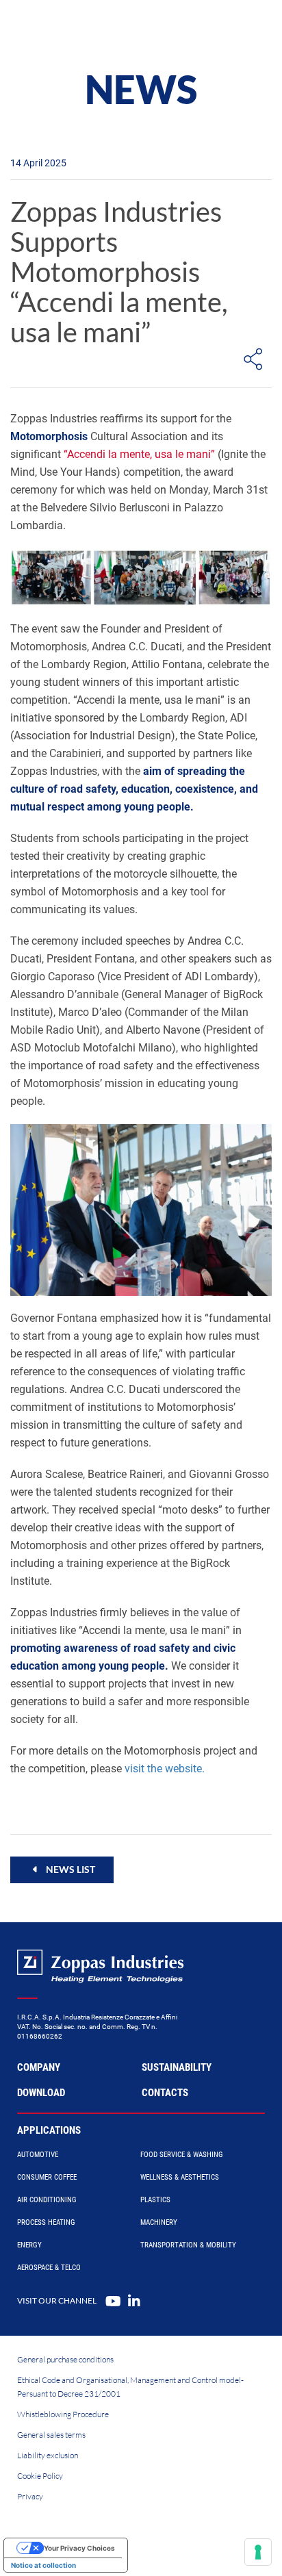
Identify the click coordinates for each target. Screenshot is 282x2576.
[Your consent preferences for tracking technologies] (258, 2552)
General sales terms (51, 2435)
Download (41, 2093)
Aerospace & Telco (49, 2268)
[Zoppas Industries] (72, 27)
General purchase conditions (65, 2359)
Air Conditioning (47, 2200)
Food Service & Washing (182, 2155)
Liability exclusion (48, 2455)
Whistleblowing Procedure (63, 2414)
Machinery (159, 2222)
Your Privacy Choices (79, 2548)
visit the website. (165, 1769)
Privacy (30, 2496)
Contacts (165, 2093)
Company (39, 2067)
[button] (62, 1870)
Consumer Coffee (47, 2177)
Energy (29, 2245)
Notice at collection (43, 2565)
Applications (49, 2130)
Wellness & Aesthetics (180, 2177)
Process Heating (46, 2222)
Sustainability (177, 2067)
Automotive (38, 2155)
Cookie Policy (40, 2476)
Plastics (155, 2200)
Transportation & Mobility (188, 2245)
